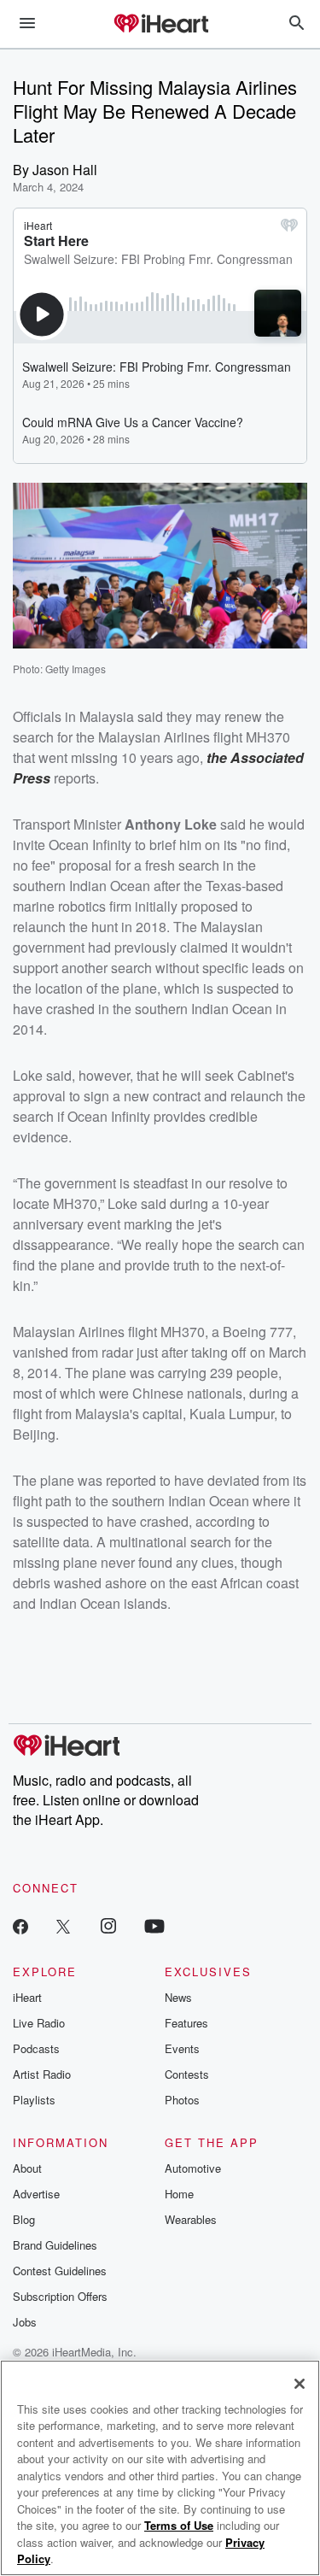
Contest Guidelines (60, 2271)
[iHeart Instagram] (108, 1925)
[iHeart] (160, 25)
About (27, 2168)
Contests (187, 2074)
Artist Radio (42, 2074)
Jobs (25, 2322)
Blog (24, 2219)
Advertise (36, 2194)
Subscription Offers (60, 2296)
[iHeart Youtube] (154, 1925)
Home (179, 2194)
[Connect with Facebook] (20, 1925)
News (178, 1997)
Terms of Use (179, 2525)
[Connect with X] (63, 1925)
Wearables (191, 2219)
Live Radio (39, 2023)
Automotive (193, 2168)
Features (186, 2023)
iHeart (27, 1997)
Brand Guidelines (55, 2245)
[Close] (300, 2384)
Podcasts (36, 2048)
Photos (182, 2100)
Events (182, 2048)
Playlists (34, 2100)
